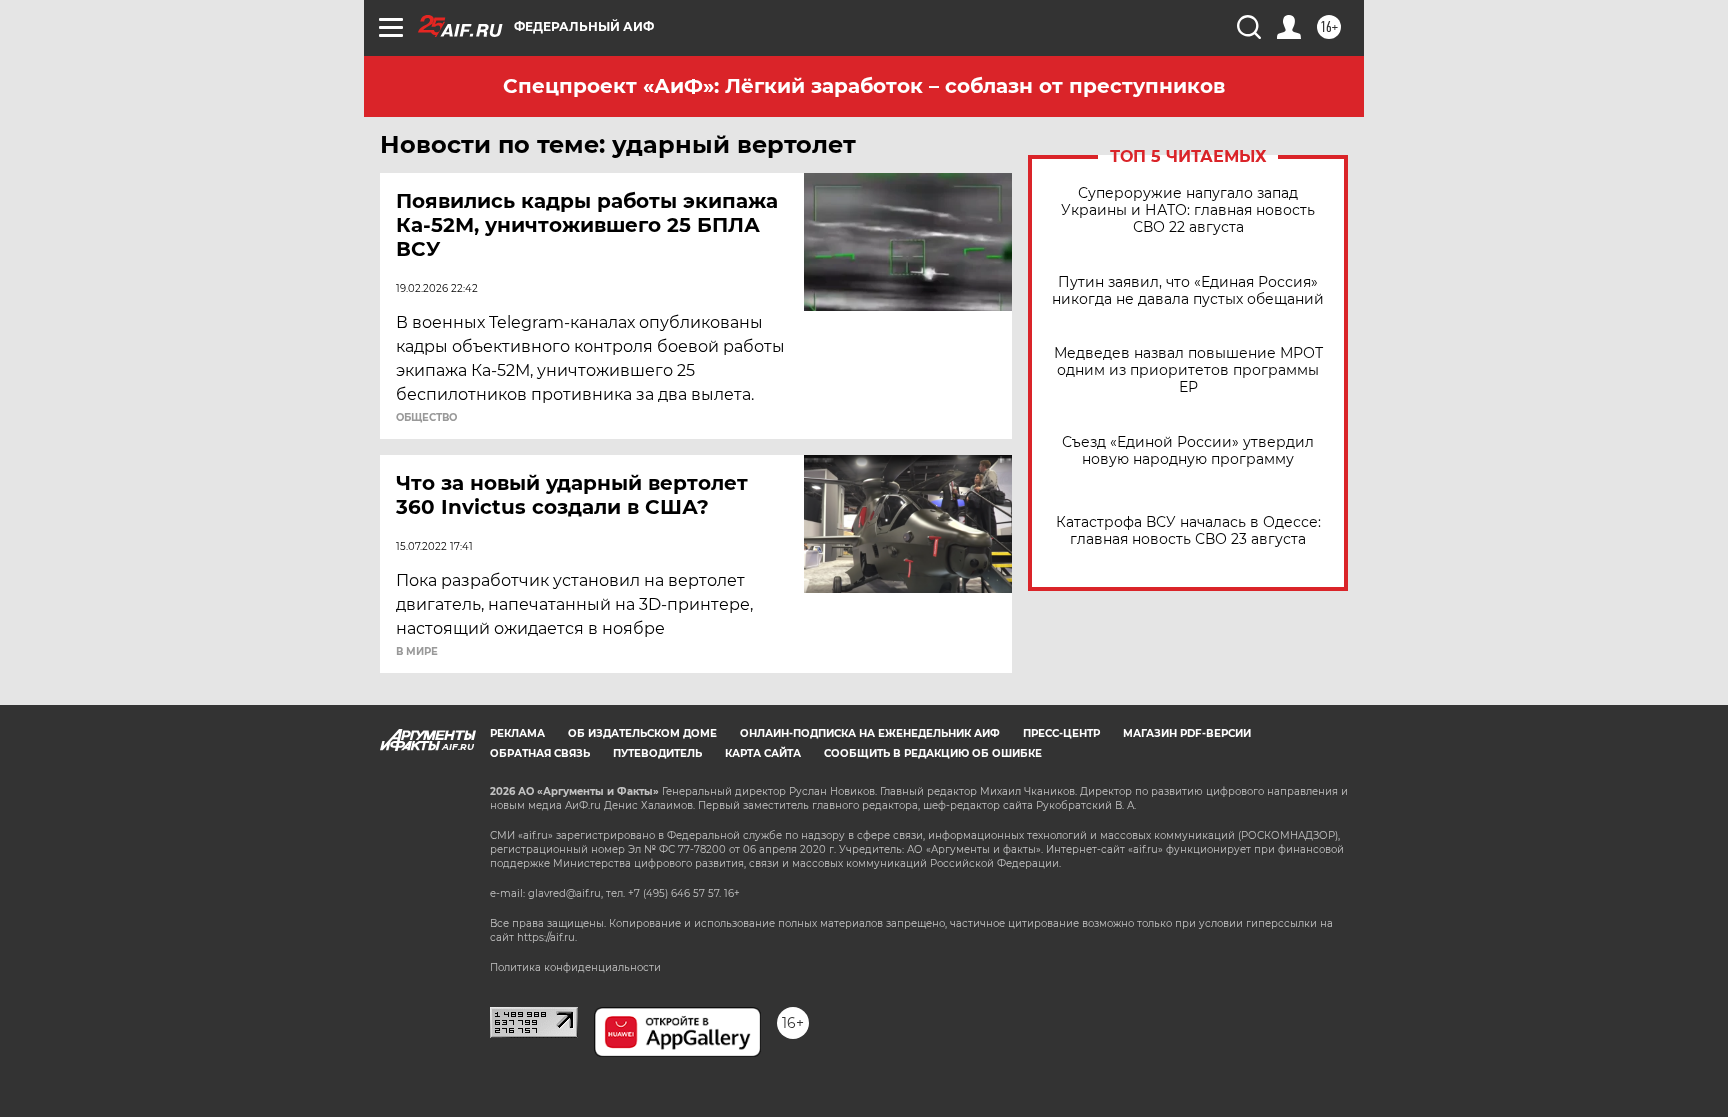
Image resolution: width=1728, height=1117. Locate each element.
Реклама (517, 733)
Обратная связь (540, 753)
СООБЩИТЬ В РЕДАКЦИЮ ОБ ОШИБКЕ (933, 753)
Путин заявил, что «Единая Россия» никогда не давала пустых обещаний (1188, 291)
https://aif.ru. (547, 937)
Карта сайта (763, 753)
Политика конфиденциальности (575, 967)
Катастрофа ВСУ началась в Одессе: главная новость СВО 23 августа (1188, 531)
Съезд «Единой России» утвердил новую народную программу (1188, 451)
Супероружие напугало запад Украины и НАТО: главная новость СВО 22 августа (1188, 210)
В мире (417, 652)
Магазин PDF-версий (1187, 733)
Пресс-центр (1061, 733)
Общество (426, 418)
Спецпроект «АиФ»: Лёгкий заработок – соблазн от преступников (864, 86)
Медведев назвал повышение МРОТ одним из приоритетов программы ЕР (1188, 370)
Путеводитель (657, 753)
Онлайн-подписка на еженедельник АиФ (870, 733)
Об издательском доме (642, 733)
